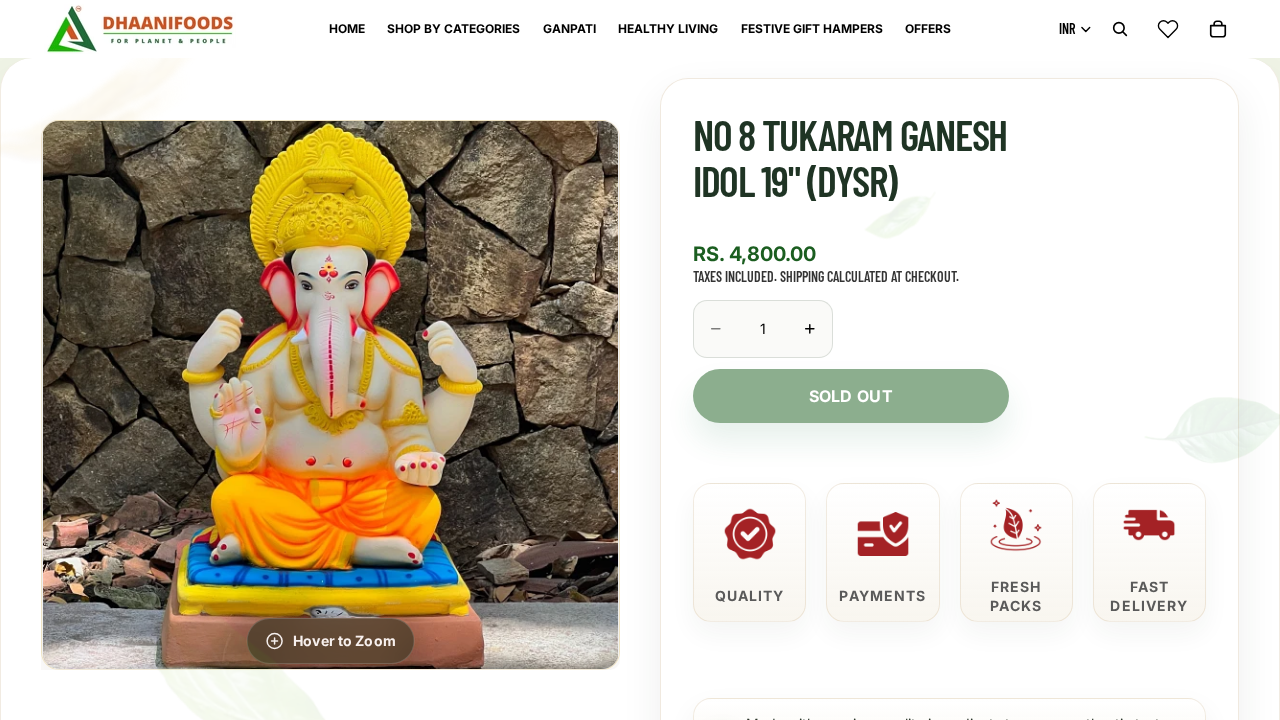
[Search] (1120, 29)
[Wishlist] (1168, 29)
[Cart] (1218, 29)
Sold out (851, 396)
